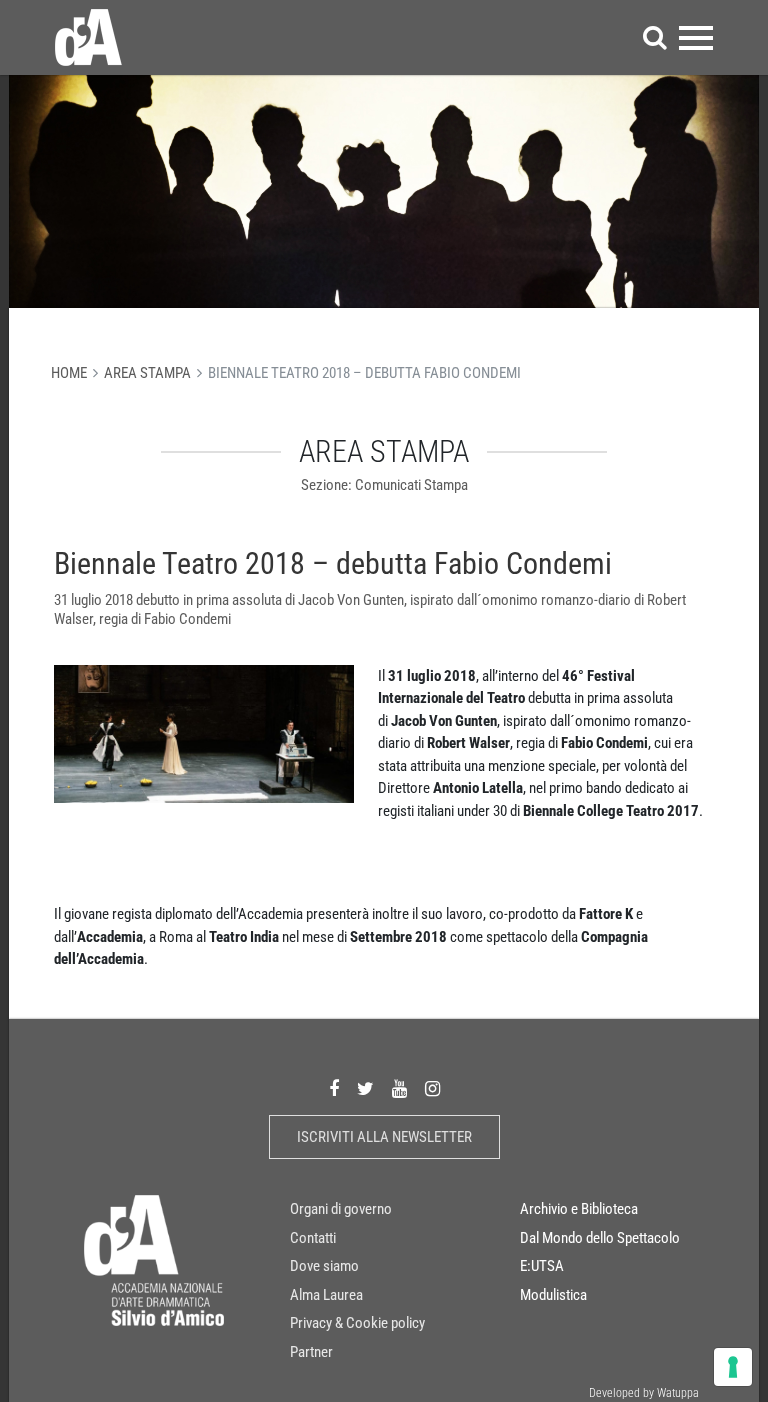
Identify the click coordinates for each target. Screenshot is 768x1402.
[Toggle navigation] (696, 37)
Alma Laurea (326, 1295)
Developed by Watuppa (644, 1393)
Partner (311, 1352)
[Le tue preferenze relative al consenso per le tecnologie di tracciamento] (733, 1367)
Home (69, 373)
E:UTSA (542, 1266)
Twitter (365, 1089)
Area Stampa (147, 373)
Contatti (313, 1238)
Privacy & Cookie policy (357, 1323)
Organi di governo (341, 1209)
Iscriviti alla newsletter (384, 1137)
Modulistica (553, 1295)
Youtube (399, 1089)
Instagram (432, 1089)
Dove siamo (324, 1266)
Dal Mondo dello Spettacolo (600, 1238)
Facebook (334, 1089)
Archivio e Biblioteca (579, 1209)
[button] (655, 37)
